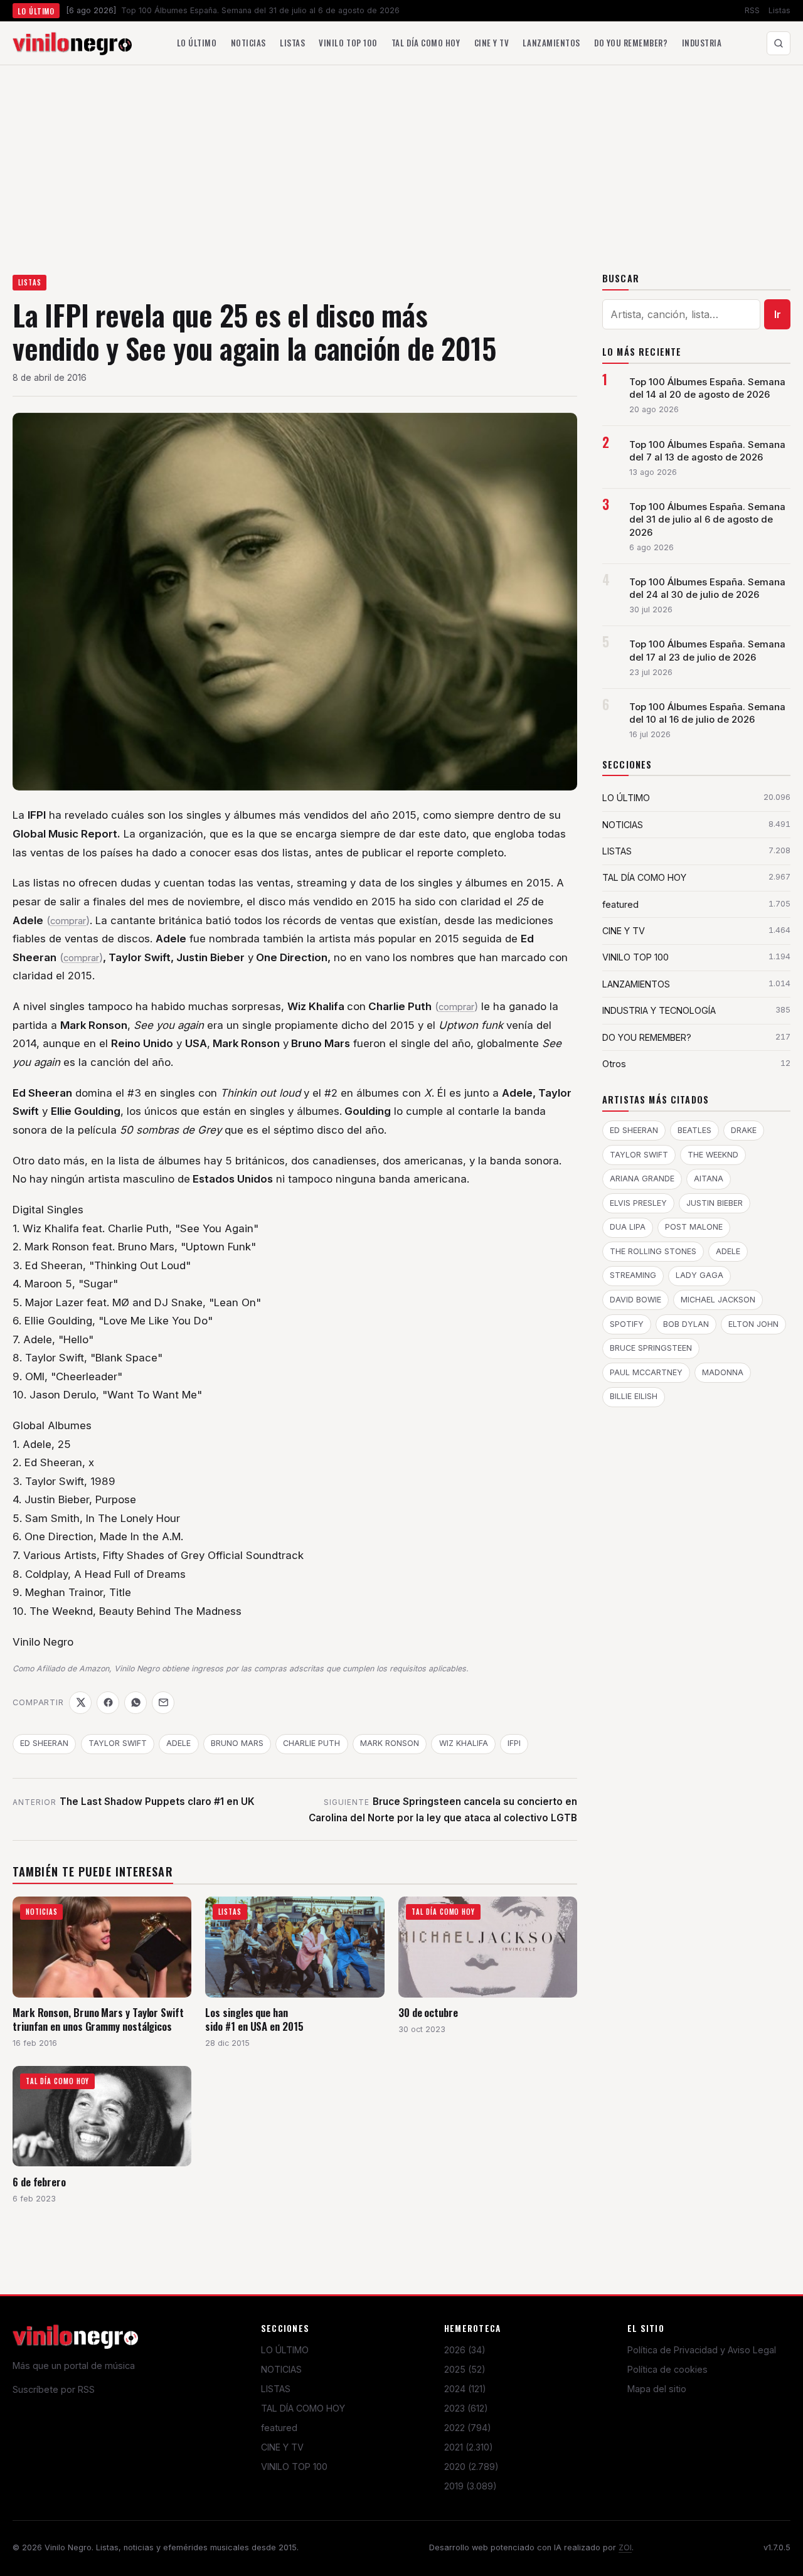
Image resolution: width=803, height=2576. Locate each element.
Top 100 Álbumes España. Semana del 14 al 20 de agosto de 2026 (707, 388)
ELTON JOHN (753, 1324)
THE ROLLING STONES (653, 1251)
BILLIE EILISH (634, 1396)
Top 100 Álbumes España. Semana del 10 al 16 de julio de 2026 (707, 713)
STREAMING (633, 1275)
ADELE (178, 1743)
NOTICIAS (281, 2369)
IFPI (514, 1743)
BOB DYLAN (686, 1324)
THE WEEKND (713, 1155)
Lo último (197, 43)
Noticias (248, 43)
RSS (752, 10)
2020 (471, 2467)
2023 (466, 2408)
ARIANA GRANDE (642, 1179)
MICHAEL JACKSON (718, 1300)
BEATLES (694, 1130)
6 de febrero (39, 2182)
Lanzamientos (551, 43)
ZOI (625, 2547)
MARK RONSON (390, 1743)
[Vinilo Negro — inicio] (72, 43)
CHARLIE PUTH (311, 1743)
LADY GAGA (699, 1275)
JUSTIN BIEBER (715, 1203)
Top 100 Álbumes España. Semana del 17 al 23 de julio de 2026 (707, 651)
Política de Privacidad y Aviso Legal (702, 2350)
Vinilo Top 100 (348, 43)
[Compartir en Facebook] (108, 1703)
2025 (465, 2369)
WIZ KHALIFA (464, 1743)
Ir (778, 314)
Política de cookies (667, 2369)
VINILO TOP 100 (294, 2467)
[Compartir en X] (80, 1703)
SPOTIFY (627, 1324)
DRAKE (744, 1130)
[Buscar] (779, 43)
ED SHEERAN (44, 1743)
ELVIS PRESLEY (638, 1203)
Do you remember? (631, 43)
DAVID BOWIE (635, 1300)
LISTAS (30, 282)
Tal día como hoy (426, 43)
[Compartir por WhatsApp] (136, 1703)
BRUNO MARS (237, 1743)
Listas (779, 10)
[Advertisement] (401, 159)
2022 (468, 2428)
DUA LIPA (628, 1227)
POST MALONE (694, 1227)
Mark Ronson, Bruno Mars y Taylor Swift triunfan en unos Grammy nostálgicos (98, 2019)
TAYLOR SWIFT (118, 1743)
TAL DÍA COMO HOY (303, 2408)
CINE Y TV (282, 2447)
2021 (469, 2447)
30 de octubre (428, 2012)
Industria (702, 43)
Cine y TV (492, 43)
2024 (465, 2389)
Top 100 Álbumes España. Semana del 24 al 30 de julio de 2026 (707, 588)
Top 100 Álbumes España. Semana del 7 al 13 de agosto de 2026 (707, 451)
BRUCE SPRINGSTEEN (651, 1348)
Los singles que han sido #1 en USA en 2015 (254, 2019)
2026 (465, 2350)
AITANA (709, 1179)
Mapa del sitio (657, 2389)
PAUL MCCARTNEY (646, 1372)
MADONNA (723, 1372)
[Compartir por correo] (163, 1703)
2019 (471, 2486)
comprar (68, 921)
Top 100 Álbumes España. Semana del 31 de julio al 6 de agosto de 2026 (707, 519)
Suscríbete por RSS (54, 2389)
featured (279, 2428)
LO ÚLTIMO (285, 2350)
